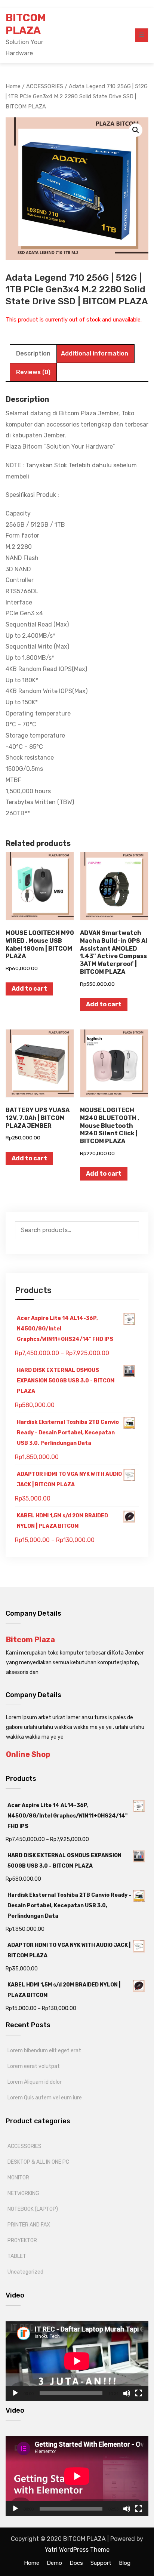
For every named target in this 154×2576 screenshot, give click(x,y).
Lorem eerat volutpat (34, 2066)
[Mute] (127, 2393)
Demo (54, 2563)
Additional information (95, 353)
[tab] (33, 354)
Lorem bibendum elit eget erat (44, 2051)
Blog (125, 2563)
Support (101, 2563)
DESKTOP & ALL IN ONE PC (38, 2162)
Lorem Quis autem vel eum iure (45, 2098)
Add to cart (29, 989)
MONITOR (18, 2178)
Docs (76, 2563)
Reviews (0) (33, 372)
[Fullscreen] (139, 2393)
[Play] (15, 2393)
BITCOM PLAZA (26, 24)
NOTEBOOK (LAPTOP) (33, 2209)
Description (33, 353)
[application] (77, 2361)
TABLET (17, 2256)
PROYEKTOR (22, 2240)
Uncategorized (25, 2272)
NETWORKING (23, 2193)
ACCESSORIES (24, 2146)
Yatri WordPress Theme (77, 2550)
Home (32, 2563)
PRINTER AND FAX (29, 2225)
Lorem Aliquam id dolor (35, 2082)
